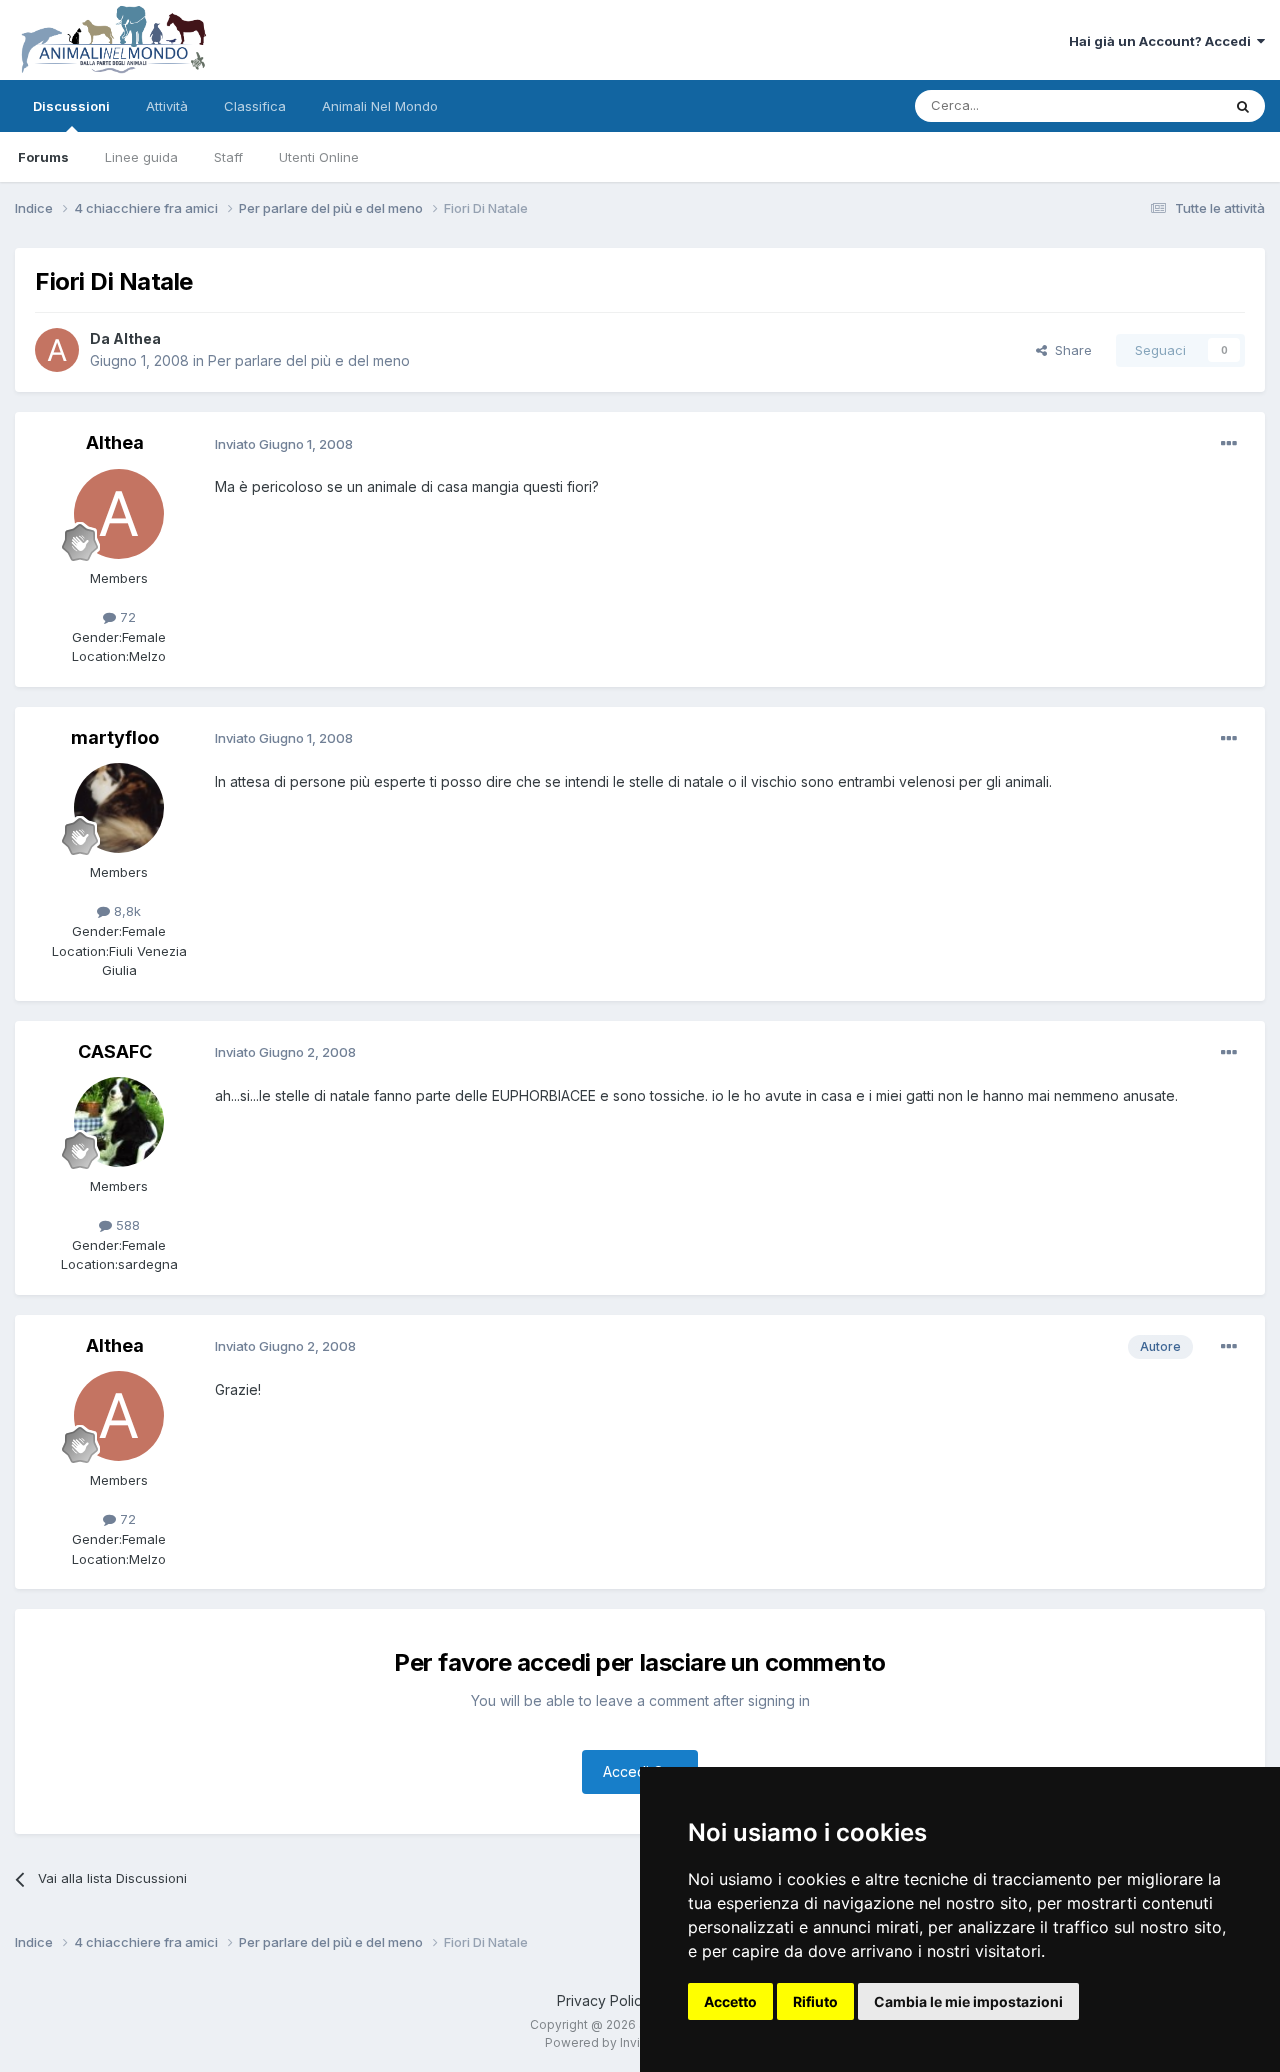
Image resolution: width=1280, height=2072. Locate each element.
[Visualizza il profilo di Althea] (57, 350)
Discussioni (71, 106)
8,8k (125, 911)
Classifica (255, 106)
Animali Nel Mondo (380, 106)
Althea (137, 338)
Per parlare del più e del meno (309, 360)
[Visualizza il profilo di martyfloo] (119, 808)
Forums (43, 157)
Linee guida (141, 157)
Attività (167, 106)
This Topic (1162, 105)
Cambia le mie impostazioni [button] (968, 2001)
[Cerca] (1243, 106)
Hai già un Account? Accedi (1163, 41)
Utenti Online (319, 157)
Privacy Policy (603, 2000)
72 (126, 617)
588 (126, 1225)
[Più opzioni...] (1229, 444)
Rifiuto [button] (815, 2001)
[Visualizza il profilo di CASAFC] (119, 1122)
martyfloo (115, 737)
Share (1069, 350)
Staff (228, 157)
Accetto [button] (730, 2001)
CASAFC (115, 1051)
